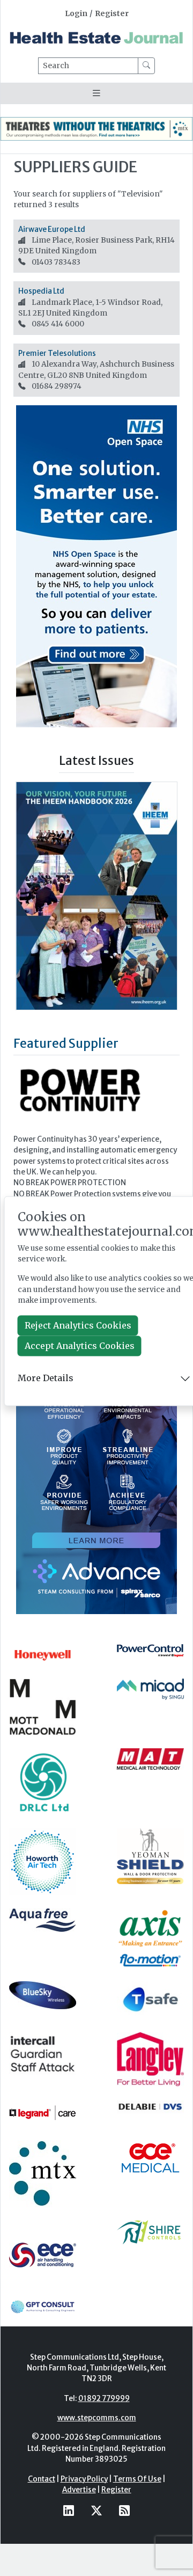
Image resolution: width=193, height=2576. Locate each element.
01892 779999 (104, 2399)
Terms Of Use (137, 2479)
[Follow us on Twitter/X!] (96, 2510)
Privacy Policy (84, 2479)
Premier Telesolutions (57, 353)
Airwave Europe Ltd (52, 229)
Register (112, 14)
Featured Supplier (66, 1043)
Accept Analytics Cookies (80, 1346)
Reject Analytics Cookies (78, 1325)
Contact (42, 2479)
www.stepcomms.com (97, 2418)
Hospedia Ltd (41, 291)
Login (76, 14)
